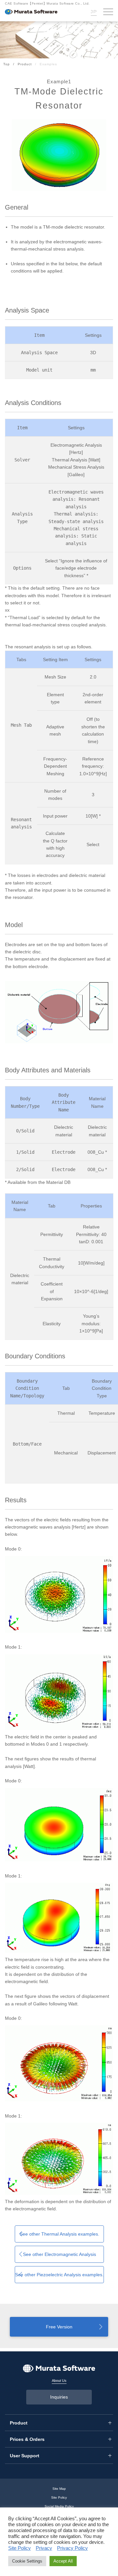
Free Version (59, 2327)
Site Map (59, 2489)
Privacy (44, 2548)
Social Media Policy (59, 2506)
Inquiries (59, 2397)
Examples (48, 64)
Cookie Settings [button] (27, 2561)
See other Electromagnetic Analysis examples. (59, 2257)
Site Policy (59, 2497)
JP (94, 11)
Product (25, 64)
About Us (59, 2381)
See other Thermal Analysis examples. (59, 2234)
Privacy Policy (72, 2548)
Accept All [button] (63, 2561)
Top (7, 64)
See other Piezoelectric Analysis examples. (59, 2275)
